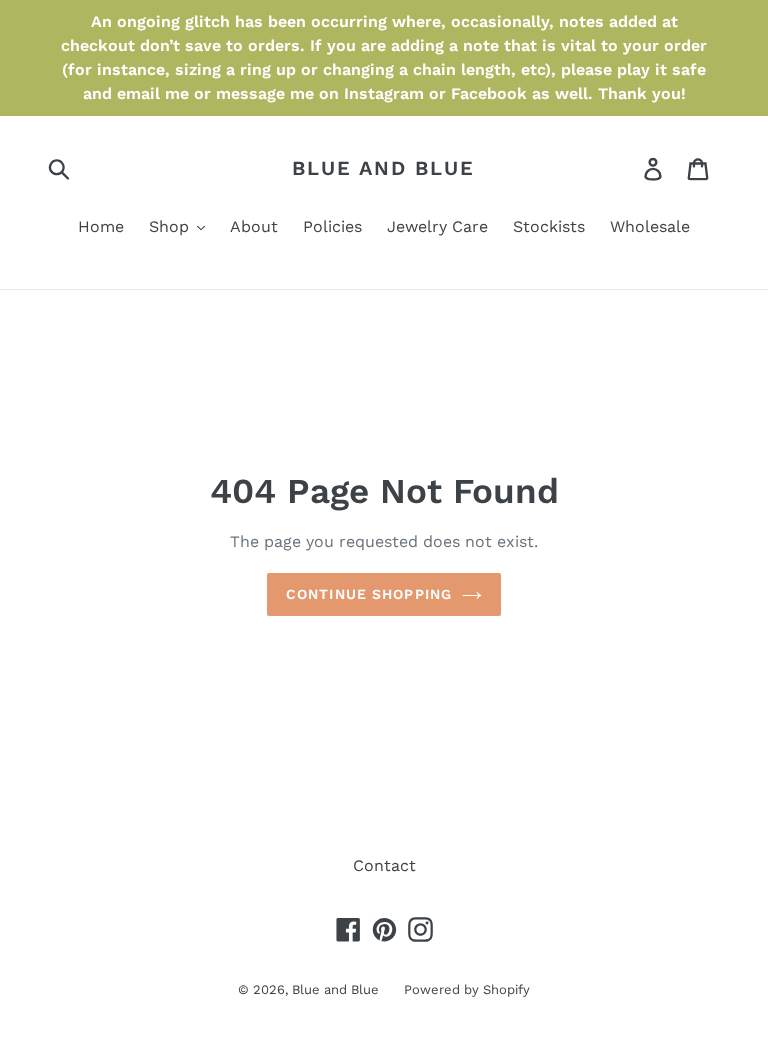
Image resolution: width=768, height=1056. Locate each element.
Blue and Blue (383, 168)
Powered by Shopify (467, 989)
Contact (384, 865)
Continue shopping (369, 594)
